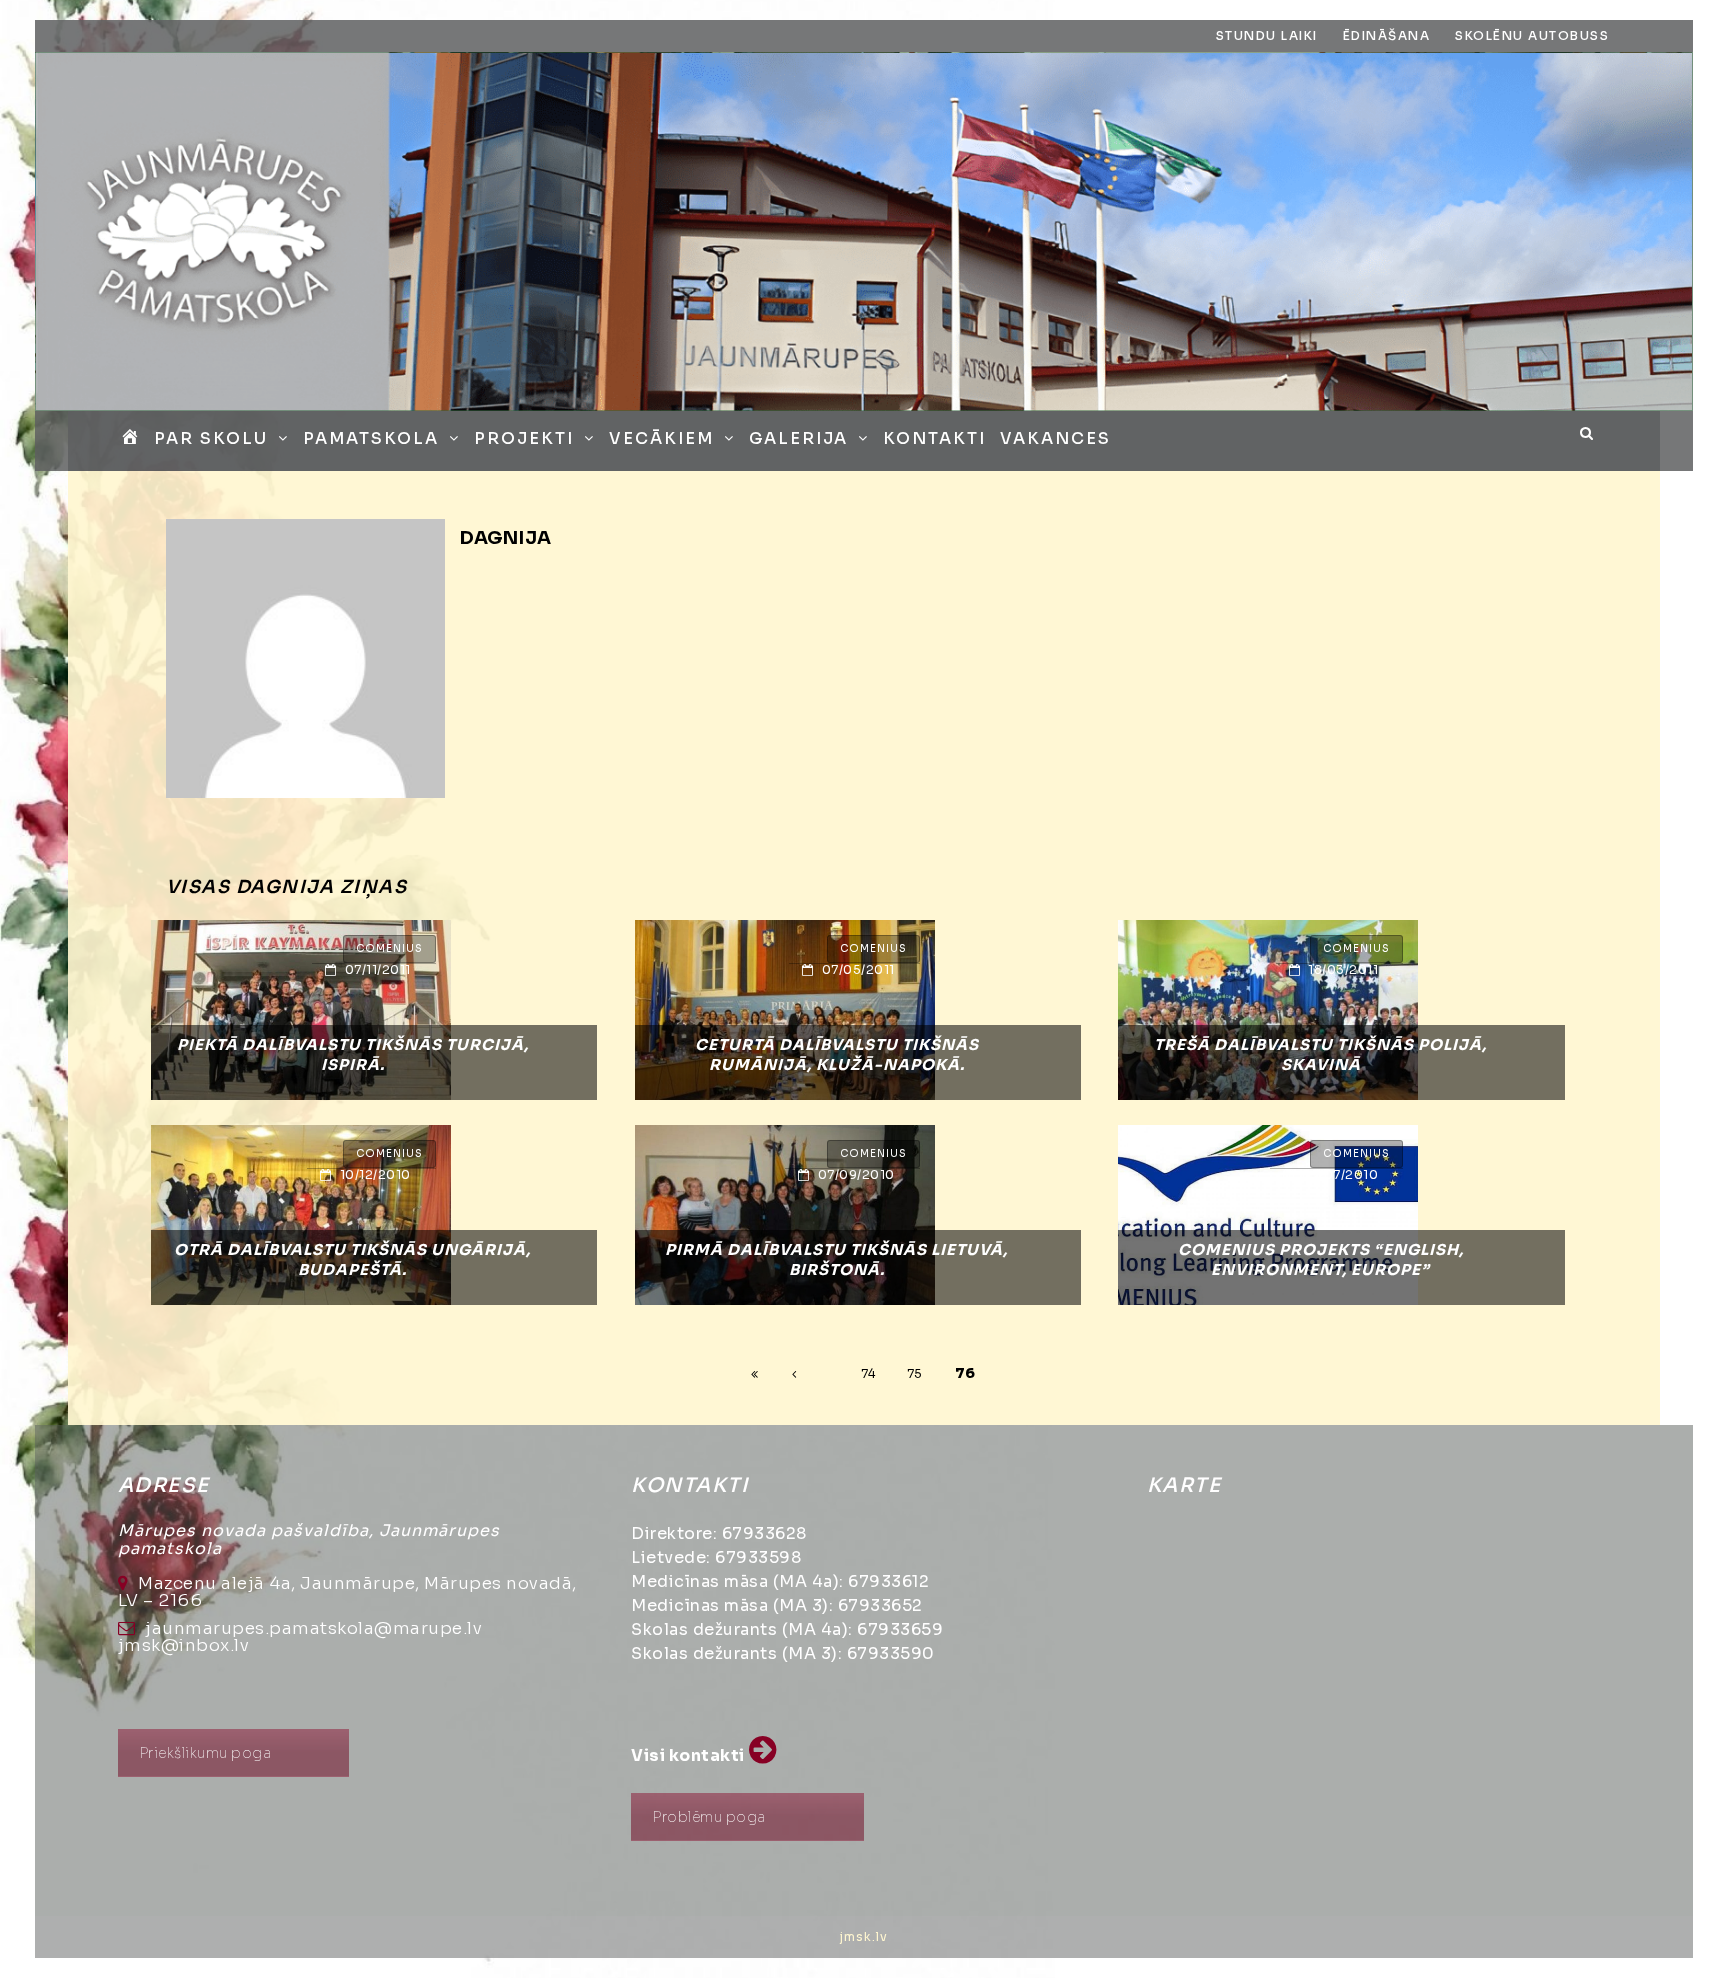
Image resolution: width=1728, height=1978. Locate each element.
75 (914, 1373)
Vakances (1055, 438)
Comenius (389, 948)
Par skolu (211, 438)
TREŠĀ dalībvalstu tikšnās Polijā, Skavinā (1320, 1054)
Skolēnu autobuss (1532, 35)
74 (868, 1373)
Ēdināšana (1387, 35)
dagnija (506, 538)
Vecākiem (661, 438)
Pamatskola (371, 438)
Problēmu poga (709, 1817)
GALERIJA (798, 438)
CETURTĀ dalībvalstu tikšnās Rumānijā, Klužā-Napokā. (837, 1054)
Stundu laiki (1267, 35)
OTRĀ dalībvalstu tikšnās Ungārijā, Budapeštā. (352, 1259)
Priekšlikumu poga (205, 1753)
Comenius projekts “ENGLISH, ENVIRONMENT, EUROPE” (1321, 1259)
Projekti (524, 438)
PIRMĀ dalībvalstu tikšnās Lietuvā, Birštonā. (836, 1259)
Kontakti (934, 438)
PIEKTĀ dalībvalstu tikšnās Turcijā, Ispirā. (353, 1054)
